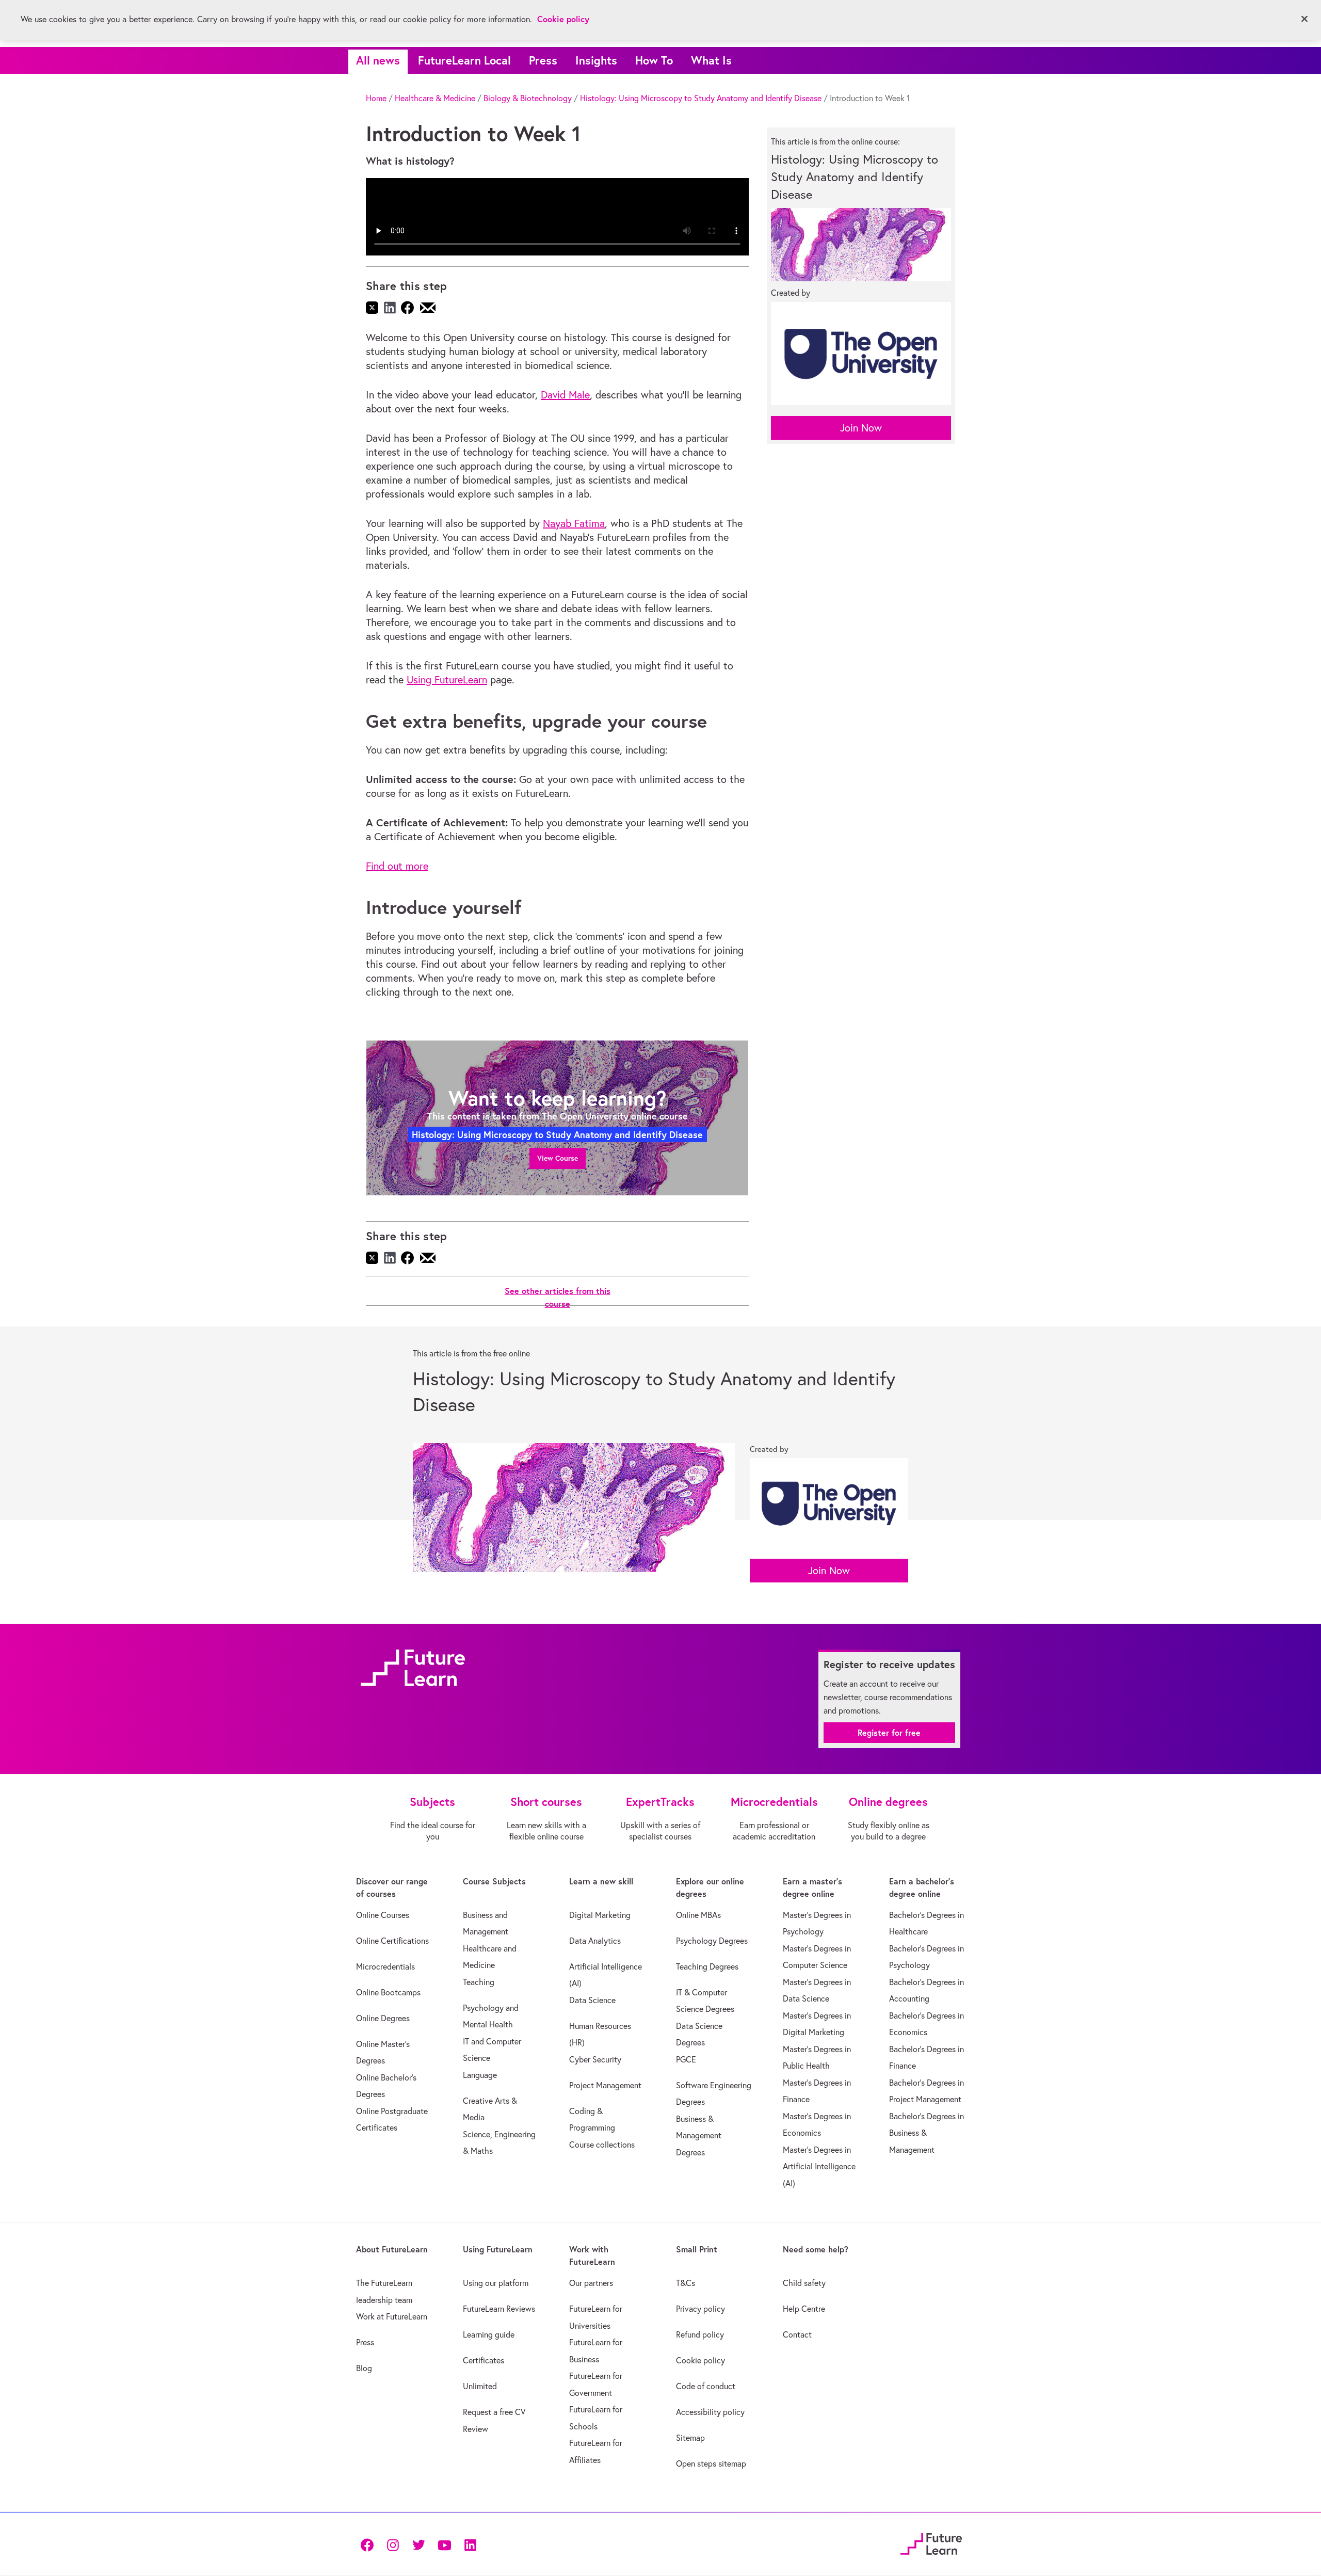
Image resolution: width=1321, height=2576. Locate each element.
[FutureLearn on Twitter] (418, 2544)
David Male (565, 395)
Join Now (861, 428)
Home (376, 98)
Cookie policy (700, 2360)
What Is (711, 60)
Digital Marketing (600, 1915)
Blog (364, 2368)
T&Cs (686, 2283)
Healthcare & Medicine (435, 98)
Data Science (592, 2000)
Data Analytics (595, 1941)
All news (378, 60)
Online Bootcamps (388, 1992)
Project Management (605, 2085)
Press (543, 60)
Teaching (479, 1982)
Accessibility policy (710, 2412)
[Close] (1304, 19)
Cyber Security (595, 2059)
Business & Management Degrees (699, 2135)
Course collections (602, 2145)
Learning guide (489, 2334)
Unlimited (480, 2386)
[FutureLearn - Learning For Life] (931, 2543)
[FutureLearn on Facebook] (369, 2544)
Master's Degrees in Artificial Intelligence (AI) (819, 2166)
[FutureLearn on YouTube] (444, 2544)
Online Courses (383, 1915)
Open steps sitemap (711, 2463)
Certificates (484, 2360)
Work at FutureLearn (392, 2316)
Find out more (397, 866)
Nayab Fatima (574, 523)
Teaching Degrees (707, 1966)
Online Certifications (392, 1941)
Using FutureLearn (447, 679)
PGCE (686, 2059)
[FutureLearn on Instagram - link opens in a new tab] (393, 2544)
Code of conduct (706, 2386)
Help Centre (804, 2309)
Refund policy (700, 2334)
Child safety (804, 2283)
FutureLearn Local (464, 60)
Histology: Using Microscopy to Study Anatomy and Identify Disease (701, 98)
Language (480, 2075)
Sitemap (690, 2438)
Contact (797, 2334)
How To (654, 60)
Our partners (591, 2283)
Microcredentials (385, 1966)
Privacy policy (700, 2309)
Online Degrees (383, 2018)
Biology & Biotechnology (528, 98)
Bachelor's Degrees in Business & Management (927, 2133)
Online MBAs (698, 1915)
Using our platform (496, 2283)
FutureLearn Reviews (499, 2309)
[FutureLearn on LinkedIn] (470, 2544)
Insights (596, 60)
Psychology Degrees (712, 1941)
